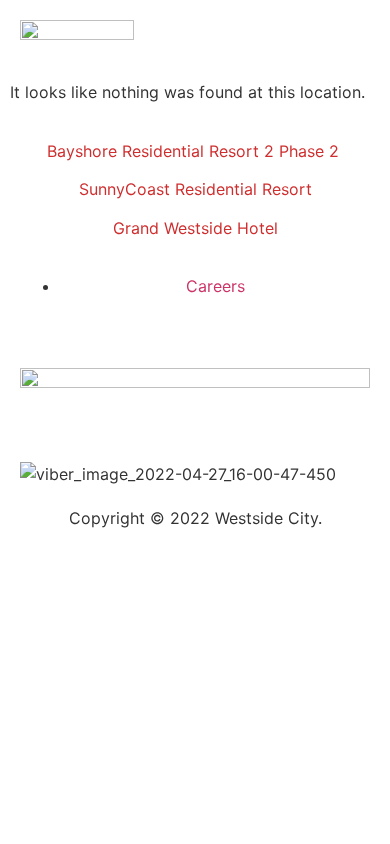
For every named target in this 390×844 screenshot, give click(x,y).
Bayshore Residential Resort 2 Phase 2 (195, 151)
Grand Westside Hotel (195, 228)
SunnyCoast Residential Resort (195, 189)
